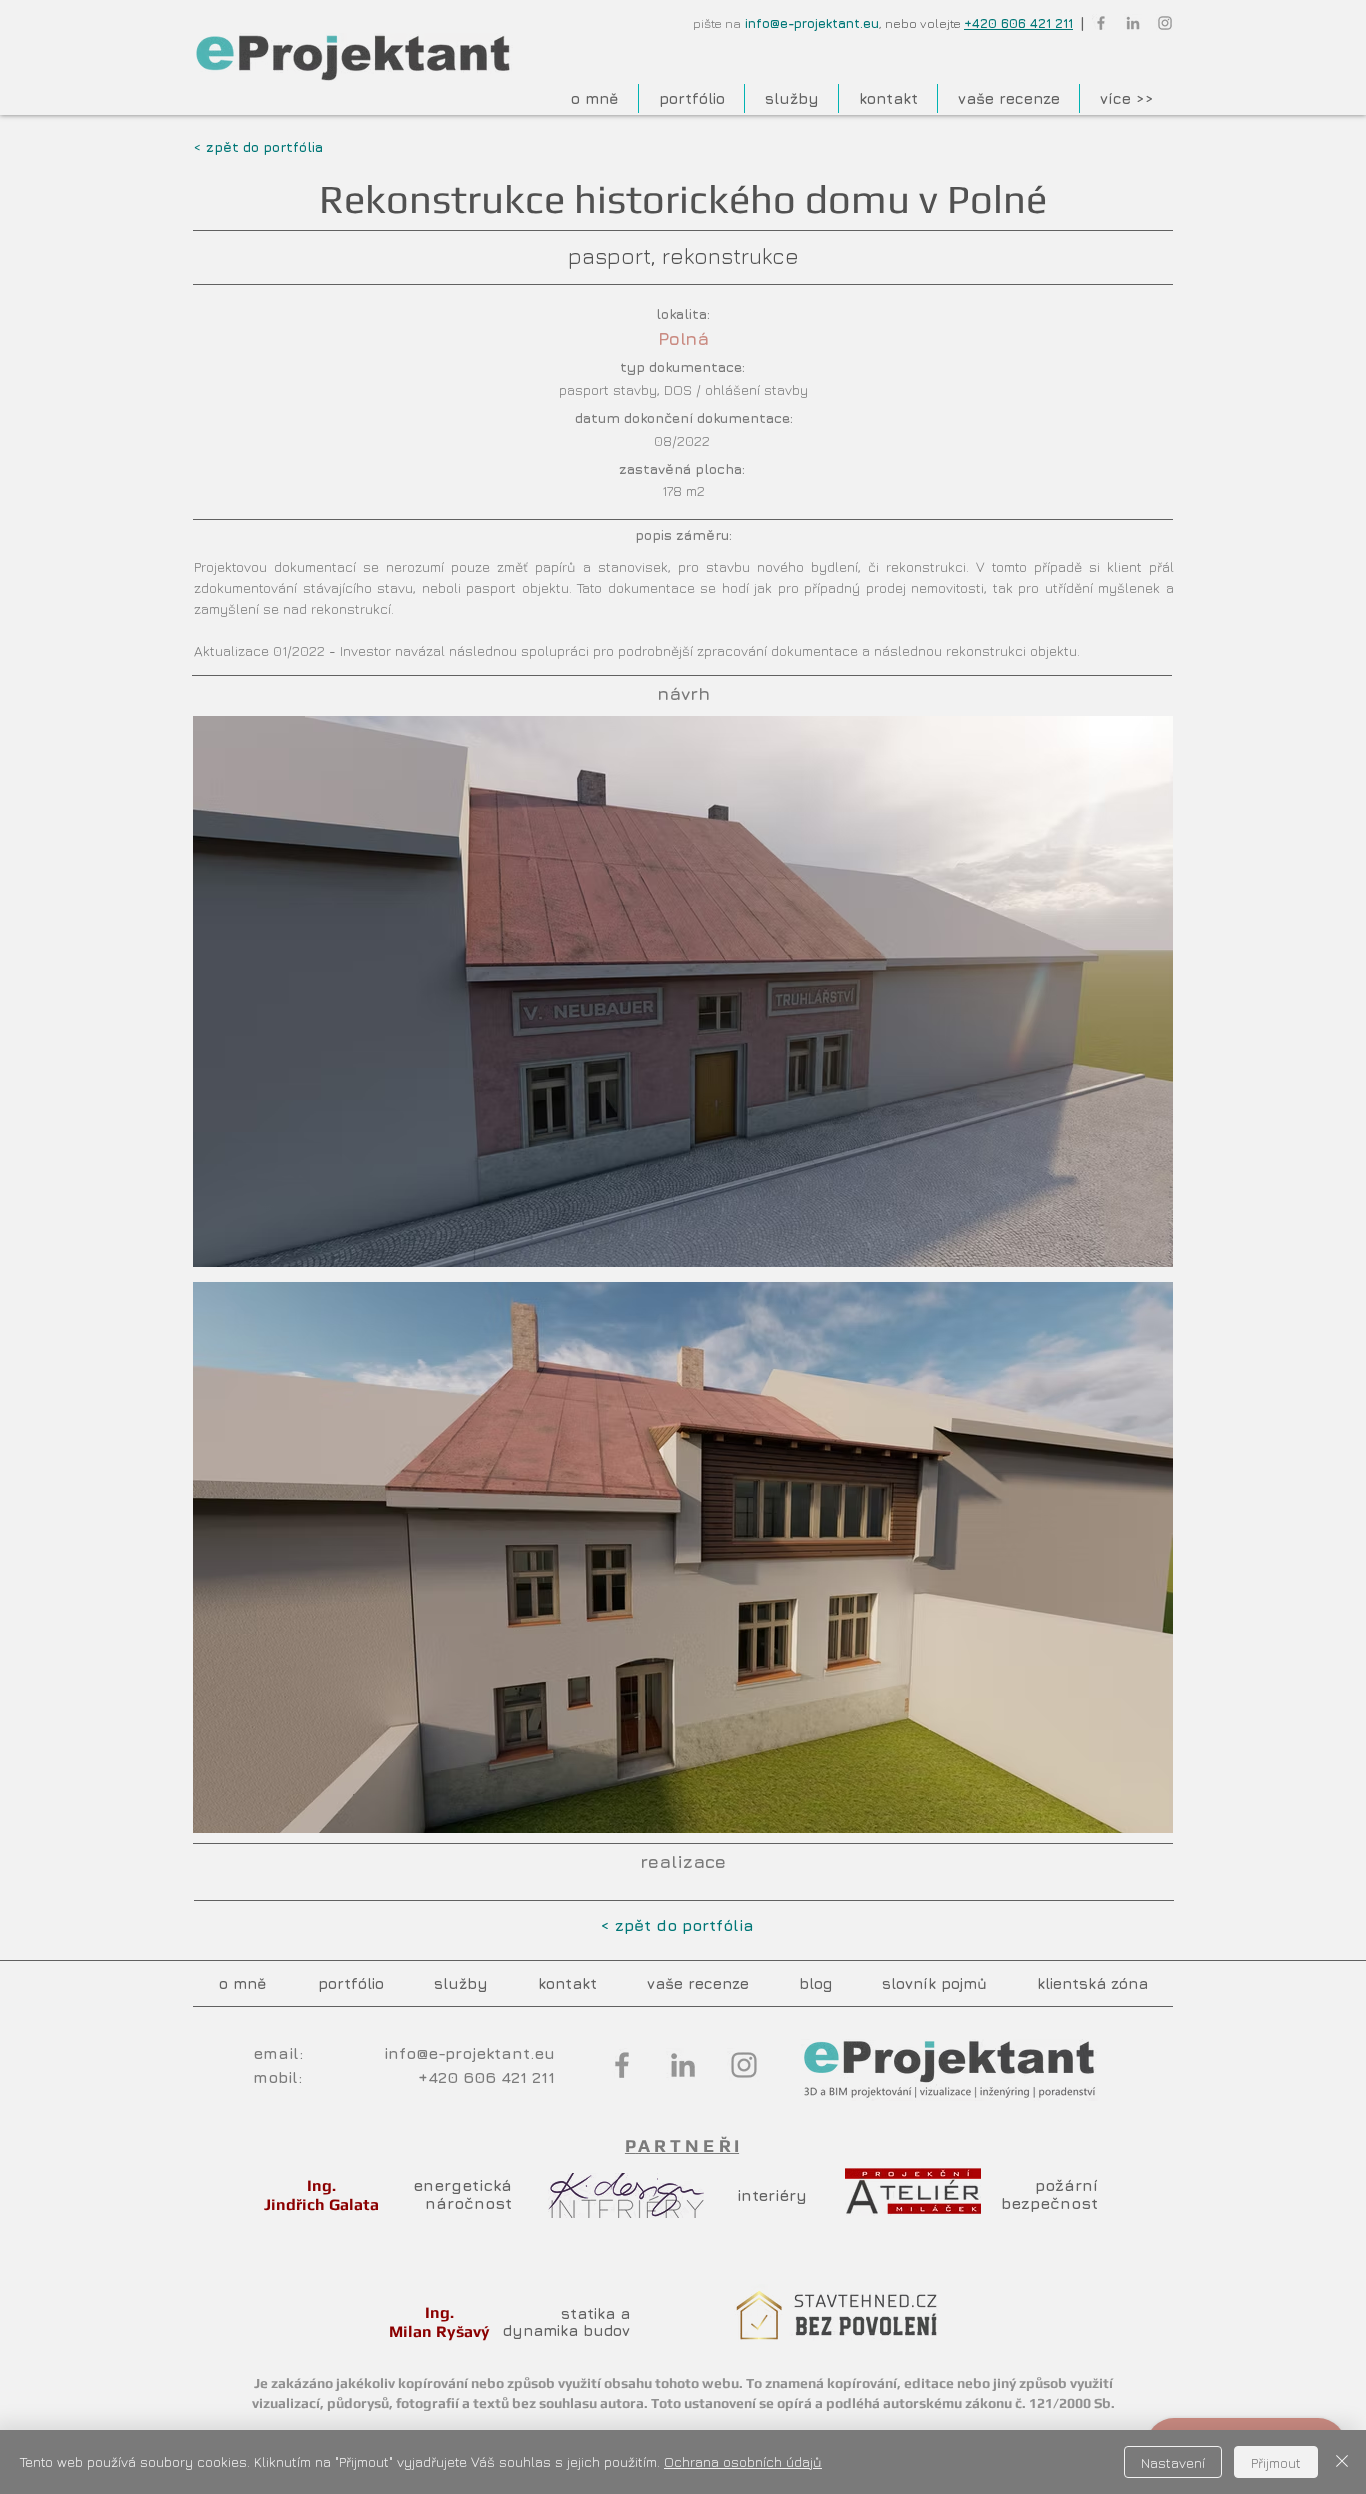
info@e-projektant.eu (812, 23)
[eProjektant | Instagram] (1165, 23)
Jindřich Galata (321, 2204)
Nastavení (1173, 2462)
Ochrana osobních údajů (743, 2461)
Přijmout (1276, 2462)
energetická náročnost (462, 2194)
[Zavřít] (1342, 2462)
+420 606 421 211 (1018, 23)
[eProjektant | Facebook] (1101, 23)
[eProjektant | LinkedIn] (1133, 23)
